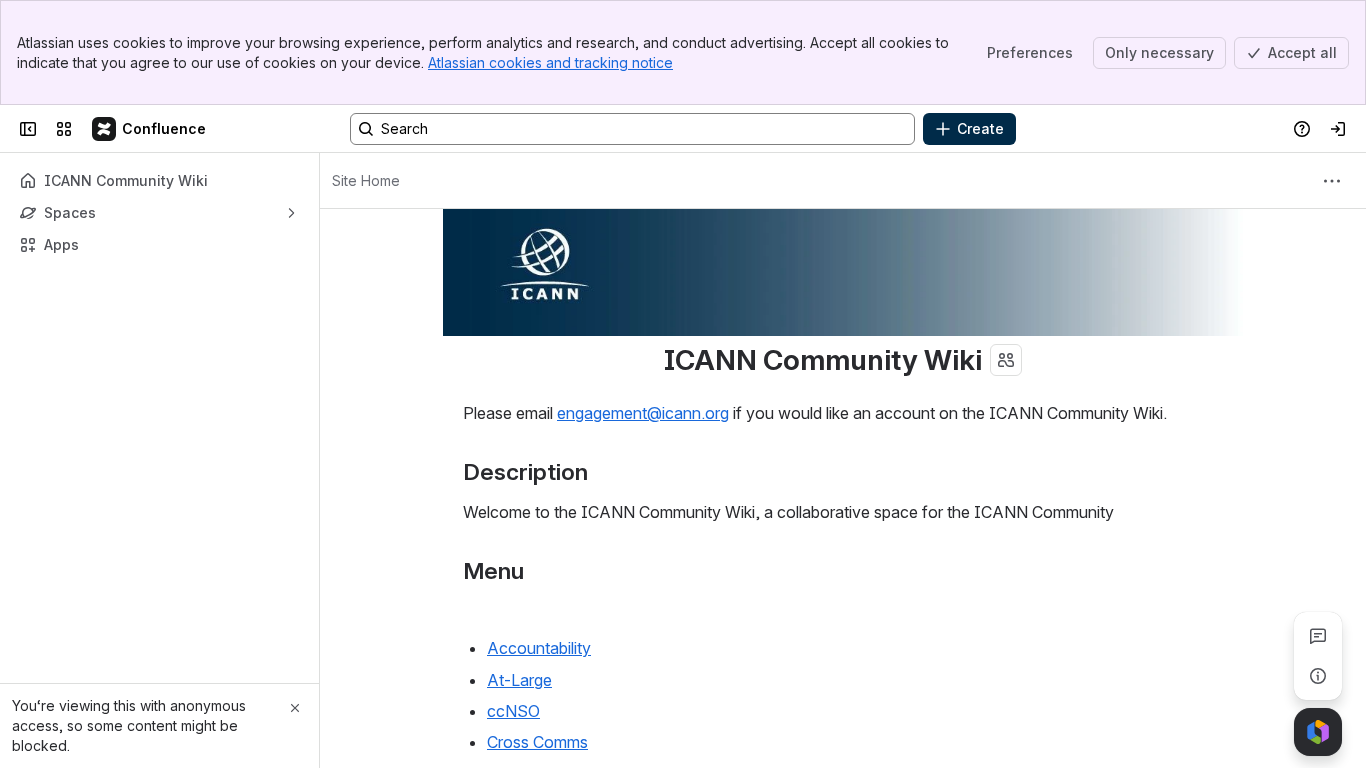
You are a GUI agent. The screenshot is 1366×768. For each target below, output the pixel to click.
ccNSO (513, 711)
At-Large (519, 680)
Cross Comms (537, 742)
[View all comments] (1318, 636)
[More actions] (1332, 181)
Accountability (539, 648)
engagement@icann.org (643, 413)
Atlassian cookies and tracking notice (550, 62)
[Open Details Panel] (1318, 676)
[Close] (295, 708)
